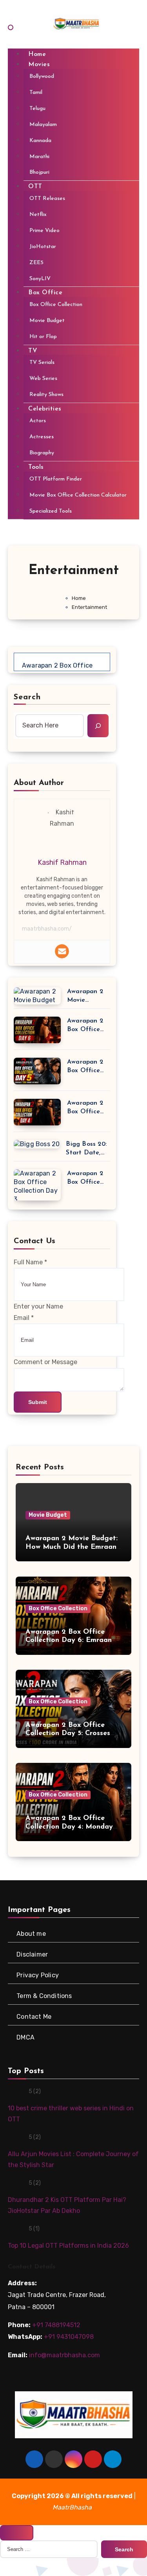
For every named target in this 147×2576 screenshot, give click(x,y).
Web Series (43, 379)
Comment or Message (45, 1362)
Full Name (30, 1262)
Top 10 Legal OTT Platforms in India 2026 (68, 2246)
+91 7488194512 (56, 2325)
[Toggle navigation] (11, 27)
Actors (38, 421)
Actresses (42, 437)
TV (33, 351)
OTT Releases (47, 199)
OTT (35, 187)
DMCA (25, 2037)
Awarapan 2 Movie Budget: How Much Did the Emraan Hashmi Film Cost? (88, 996)
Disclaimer (32, 1954)
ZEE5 (36, 262)
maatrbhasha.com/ (47, 929)
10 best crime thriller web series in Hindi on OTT (71, 2114)
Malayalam (43, 124)
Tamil (36, 93)
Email (24, 1318)
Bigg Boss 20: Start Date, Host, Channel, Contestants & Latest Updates (88, 1149)
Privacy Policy (38, 1975)
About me (31, 1933)
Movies (39, 65)
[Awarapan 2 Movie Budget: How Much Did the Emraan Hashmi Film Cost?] (37, 996)
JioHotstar (43, 246)
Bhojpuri (39, 172)
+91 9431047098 (69, 2337)
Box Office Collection (56, 305)
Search (27, 697)
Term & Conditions (44, 1995)
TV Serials (42, 363)
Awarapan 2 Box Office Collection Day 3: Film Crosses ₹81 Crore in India (88, 1178)
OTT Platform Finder (56, 479)
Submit (38, 1402)
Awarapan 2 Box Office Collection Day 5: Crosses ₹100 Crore (86, 1067)
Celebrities (45, 409)
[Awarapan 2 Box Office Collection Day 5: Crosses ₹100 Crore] (37, 1072)
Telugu (37, 108)
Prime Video (44, 231)
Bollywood (42, 77)
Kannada (40, 140)
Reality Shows (46, 395)
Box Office (45, 293)
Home (37, 54)
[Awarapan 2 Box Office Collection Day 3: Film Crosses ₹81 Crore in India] (37, 1186)
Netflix (38, 215)
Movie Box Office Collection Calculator (78, 495)
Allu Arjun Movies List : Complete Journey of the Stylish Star (73, 2159)
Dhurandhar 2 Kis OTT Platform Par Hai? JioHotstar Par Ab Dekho (67, 2205)
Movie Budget (47, 321)
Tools (36, 467)
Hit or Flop (43, 337)
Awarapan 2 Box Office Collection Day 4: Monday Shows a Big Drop (85, 1108)
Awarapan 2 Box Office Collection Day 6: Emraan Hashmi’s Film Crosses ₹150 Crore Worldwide (87, 1026)
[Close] (17, 2533)
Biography (42, 453)
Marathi (39, 156)
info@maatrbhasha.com (64, 2355)
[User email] (62, 951)
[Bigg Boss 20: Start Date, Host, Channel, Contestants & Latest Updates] (37, 1144)
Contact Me (34, 2016)
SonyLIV (40, 278)
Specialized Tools (51, 511)
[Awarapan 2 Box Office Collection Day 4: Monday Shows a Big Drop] (37, 1113)
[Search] (98, 725)
